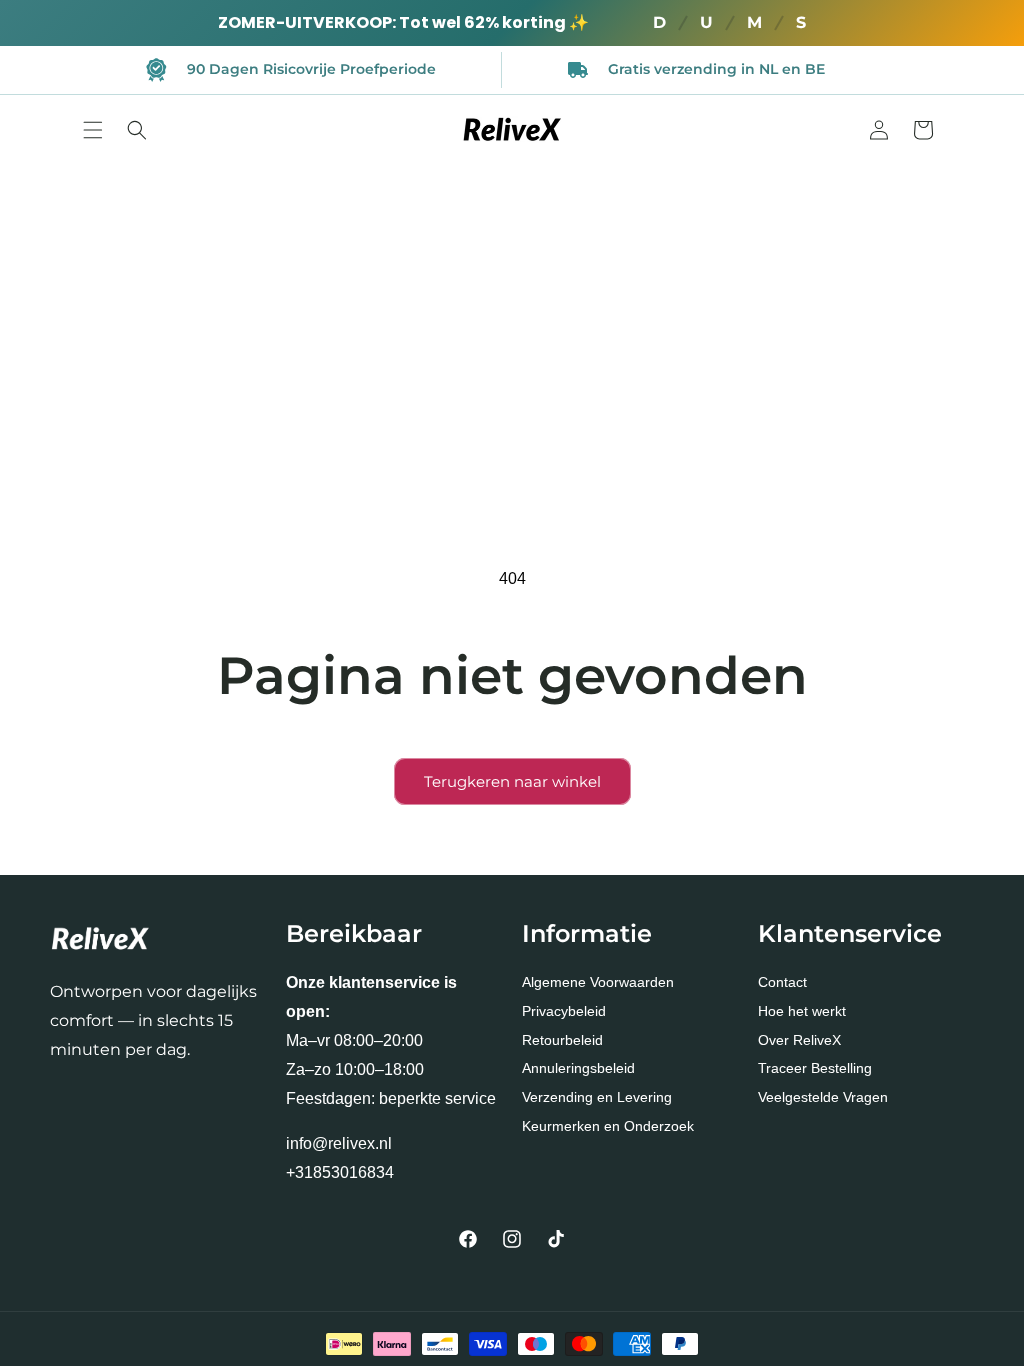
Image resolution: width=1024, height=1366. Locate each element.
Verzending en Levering (597, 1097)
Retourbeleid (562, 1040)
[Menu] (93, 130)
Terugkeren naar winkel (512, 781)
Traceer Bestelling (815, 1068)
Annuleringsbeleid (578, 1068)
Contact (782, 982)
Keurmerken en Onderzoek (608, 1126)
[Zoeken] (137, 130)
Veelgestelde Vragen (823, 1097)
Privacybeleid (564, 1011)
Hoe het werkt (802, 1011)
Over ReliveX (799, 1040)
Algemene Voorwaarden (598, 982)
